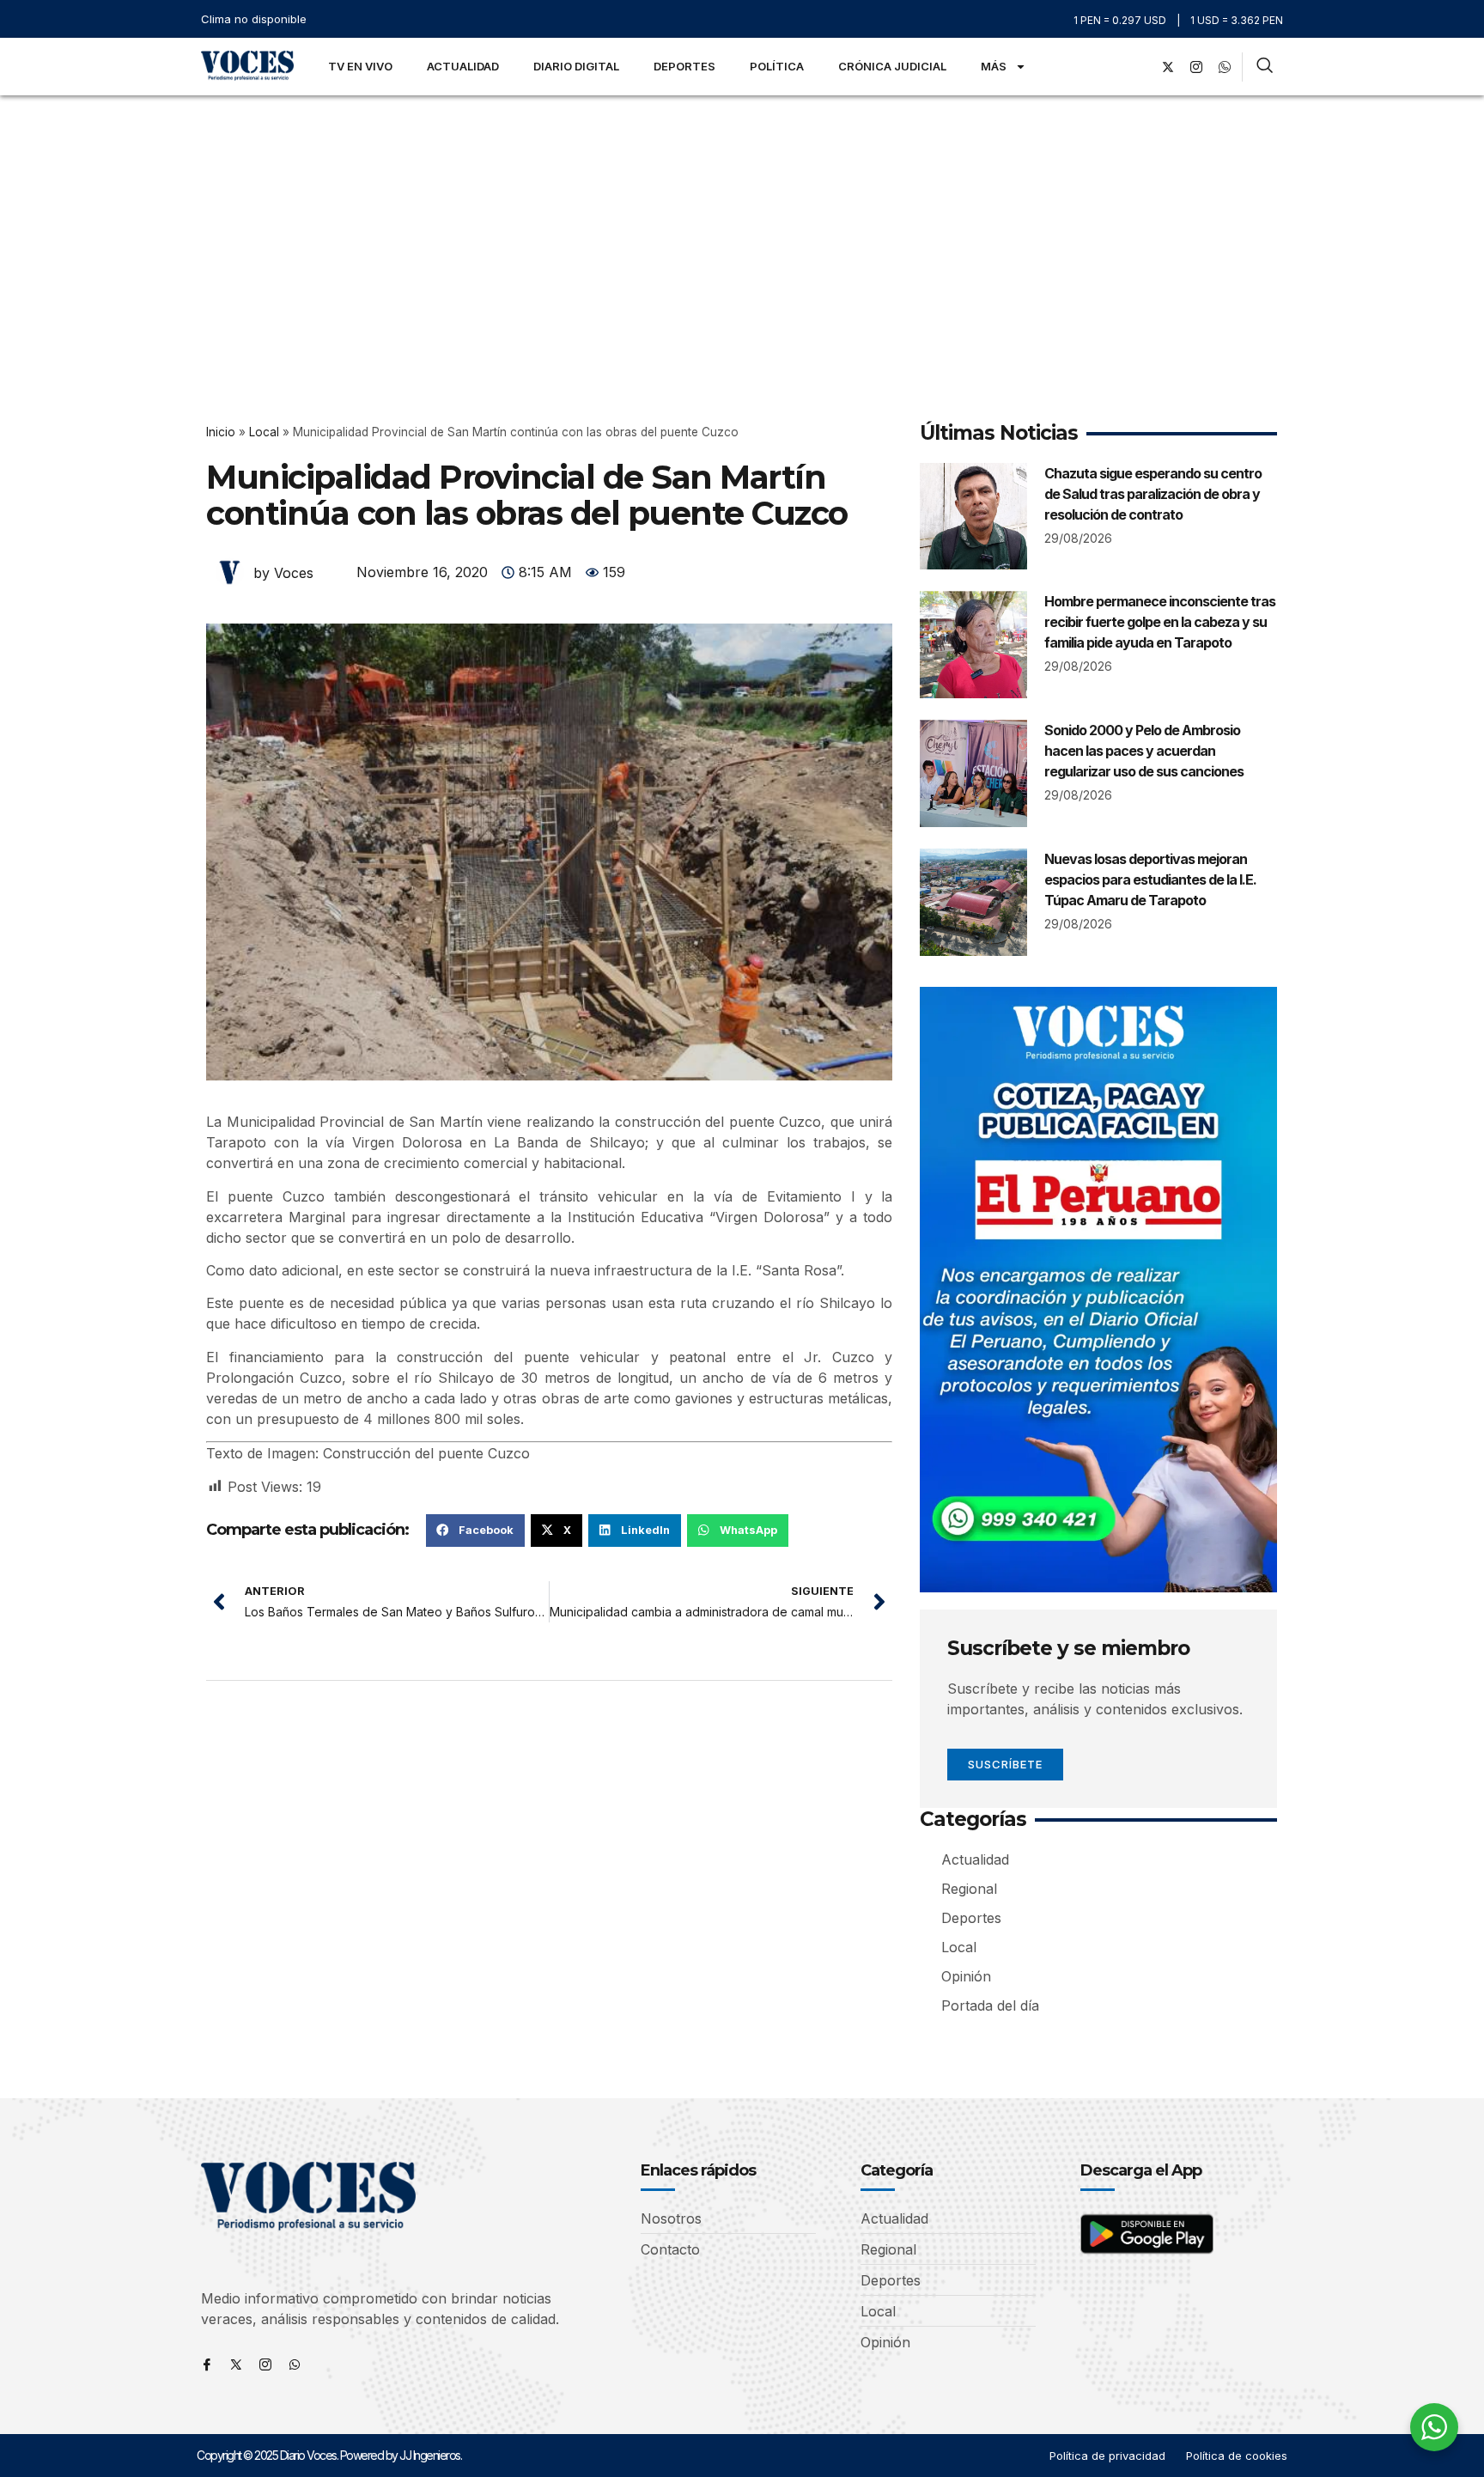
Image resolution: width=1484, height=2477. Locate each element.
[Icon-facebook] (207, 2364)
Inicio (221, 432)
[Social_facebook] (1140, 67)
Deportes (684, 66)
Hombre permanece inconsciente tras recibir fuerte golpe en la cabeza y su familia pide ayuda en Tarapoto (1160, 622)
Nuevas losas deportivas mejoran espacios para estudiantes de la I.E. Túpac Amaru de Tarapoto (1150, 879)
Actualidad (463, 66)
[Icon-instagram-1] (1196, 67)
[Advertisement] (742, 224)
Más (994, 66)
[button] (475, 1531)
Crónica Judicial (892, 66)
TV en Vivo (360, 66)
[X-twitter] (1168, 67)
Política (777, 66)
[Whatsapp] (295, 2364)
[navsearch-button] (1265, 67)
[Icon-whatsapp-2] (1225, 67)
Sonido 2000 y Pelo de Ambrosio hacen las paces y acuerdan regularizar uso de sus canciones (1144, 751)
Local (264, 432)
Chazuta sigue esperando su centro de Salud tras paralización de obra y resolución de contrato (1153, 494)
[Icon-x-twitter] (236, 2364)
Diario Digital (576, 66)
